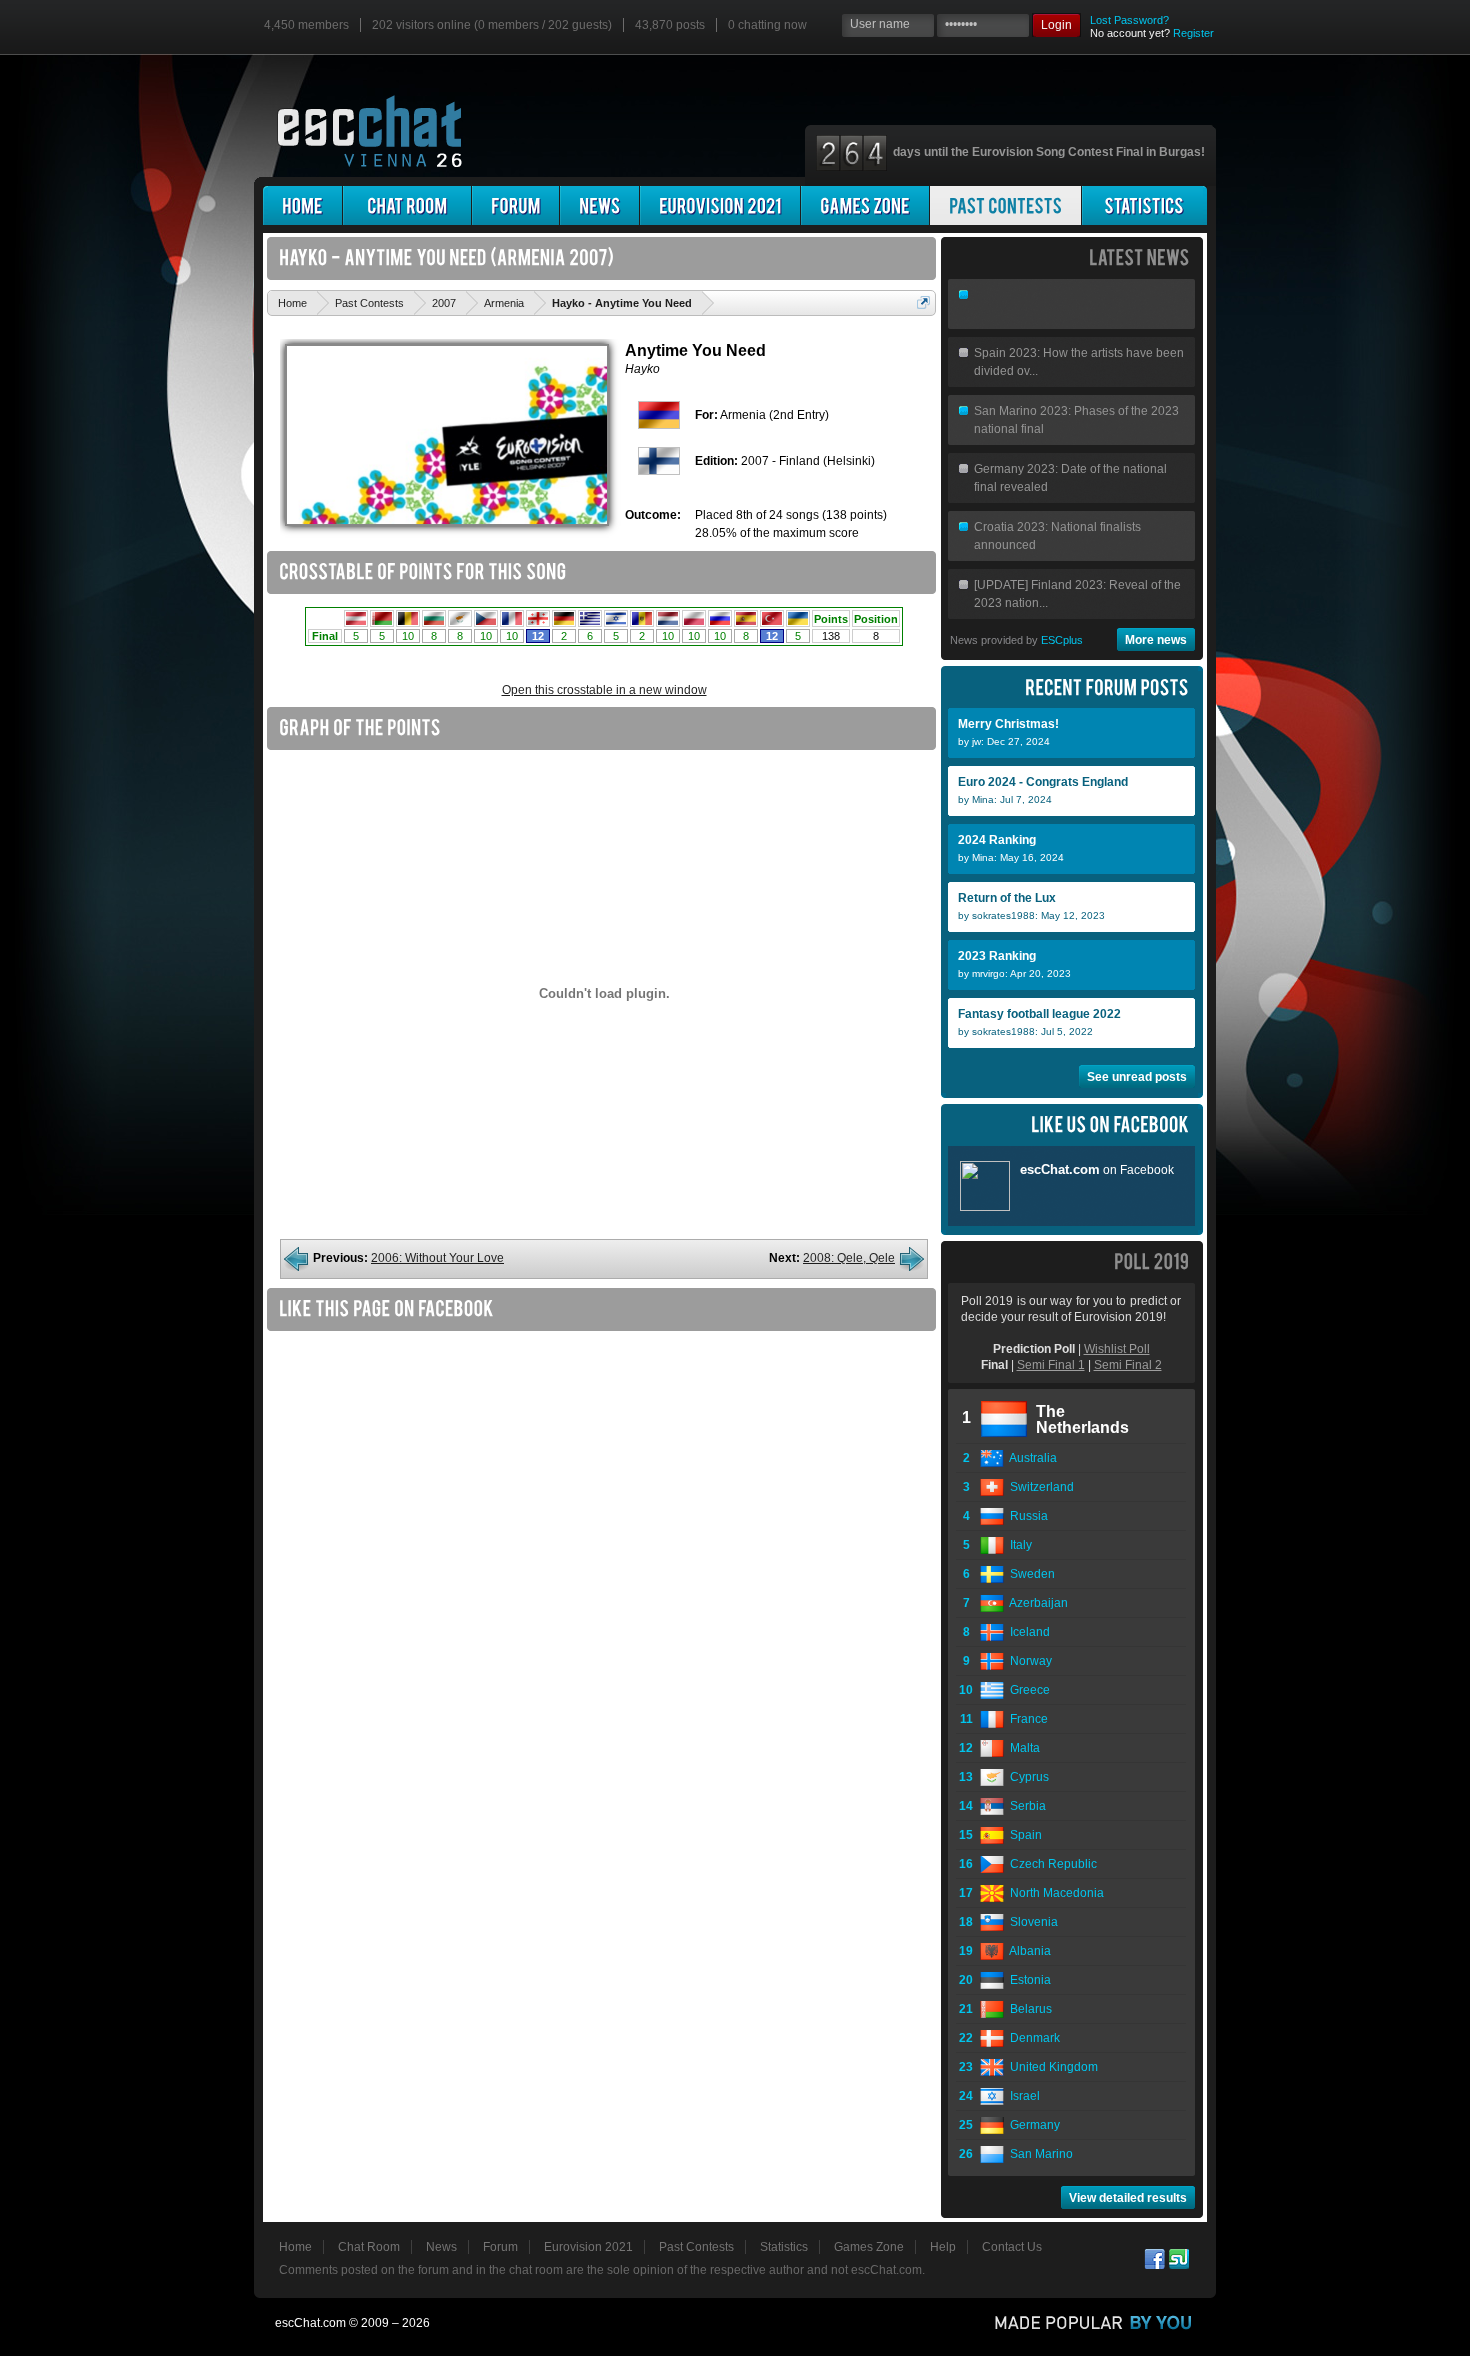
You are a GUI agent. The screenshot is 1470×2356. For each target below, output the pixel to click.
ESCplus (1062, 640)
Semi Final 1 (1051, 1365)
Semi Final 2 (1128, 1365)
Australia (1030, 1458)
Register (1193, 33)
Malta (1022, 1748)
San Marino (1038, 2154)
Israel (1022, 2096)
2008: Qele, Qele (849, 1258)
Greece (1027, 1690)
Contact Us (1012, 2247)
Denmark (1032, 2038)
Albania (1027, 1951)
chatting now (767, 25)
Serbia (1025, 1806)
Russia (1026, 1516)
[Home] (302, 205)
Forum (500, 2247)
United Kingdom (1051, 2067)
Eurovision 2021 (588, 2247)
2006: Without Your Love (437, 1258)
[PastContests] (1005, 205)
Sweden (1029, 1574)
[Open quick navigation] (923, 302)
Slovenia (1031, 1922)
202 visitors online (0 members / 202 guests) (492, 25)
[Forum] (515, 205)
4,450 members (306, 25)
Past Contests (696, 2247)
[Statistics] (1144, 205)
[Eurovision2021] (720, 205)
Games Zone (869, 2247)
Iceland (1027, 1632)
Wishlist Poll (1117, 1349)
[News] (599, 205)
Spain (1023, 1835)
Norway (1028, 1661)
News (441, 2247)
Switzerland (1039, 1487)
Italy (1018, 1545)
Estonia (1027, 1980)
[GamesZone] (865, 205)
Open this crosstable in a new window (604, 690)
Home (295, 2247)
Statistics (784, 2247)
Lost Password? (1129, 20)
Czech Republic (1050, 1864)
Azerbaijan (1036, 1603)
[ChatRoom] (407, 205)
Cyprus (1026, 1777)
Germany (1032, 2125)
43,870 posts (670, 25)
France (1026, 1719)
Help (943, 2247)
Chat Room (369, 2247)
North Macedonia (1054, 1893)
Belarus (1028, 2009)
